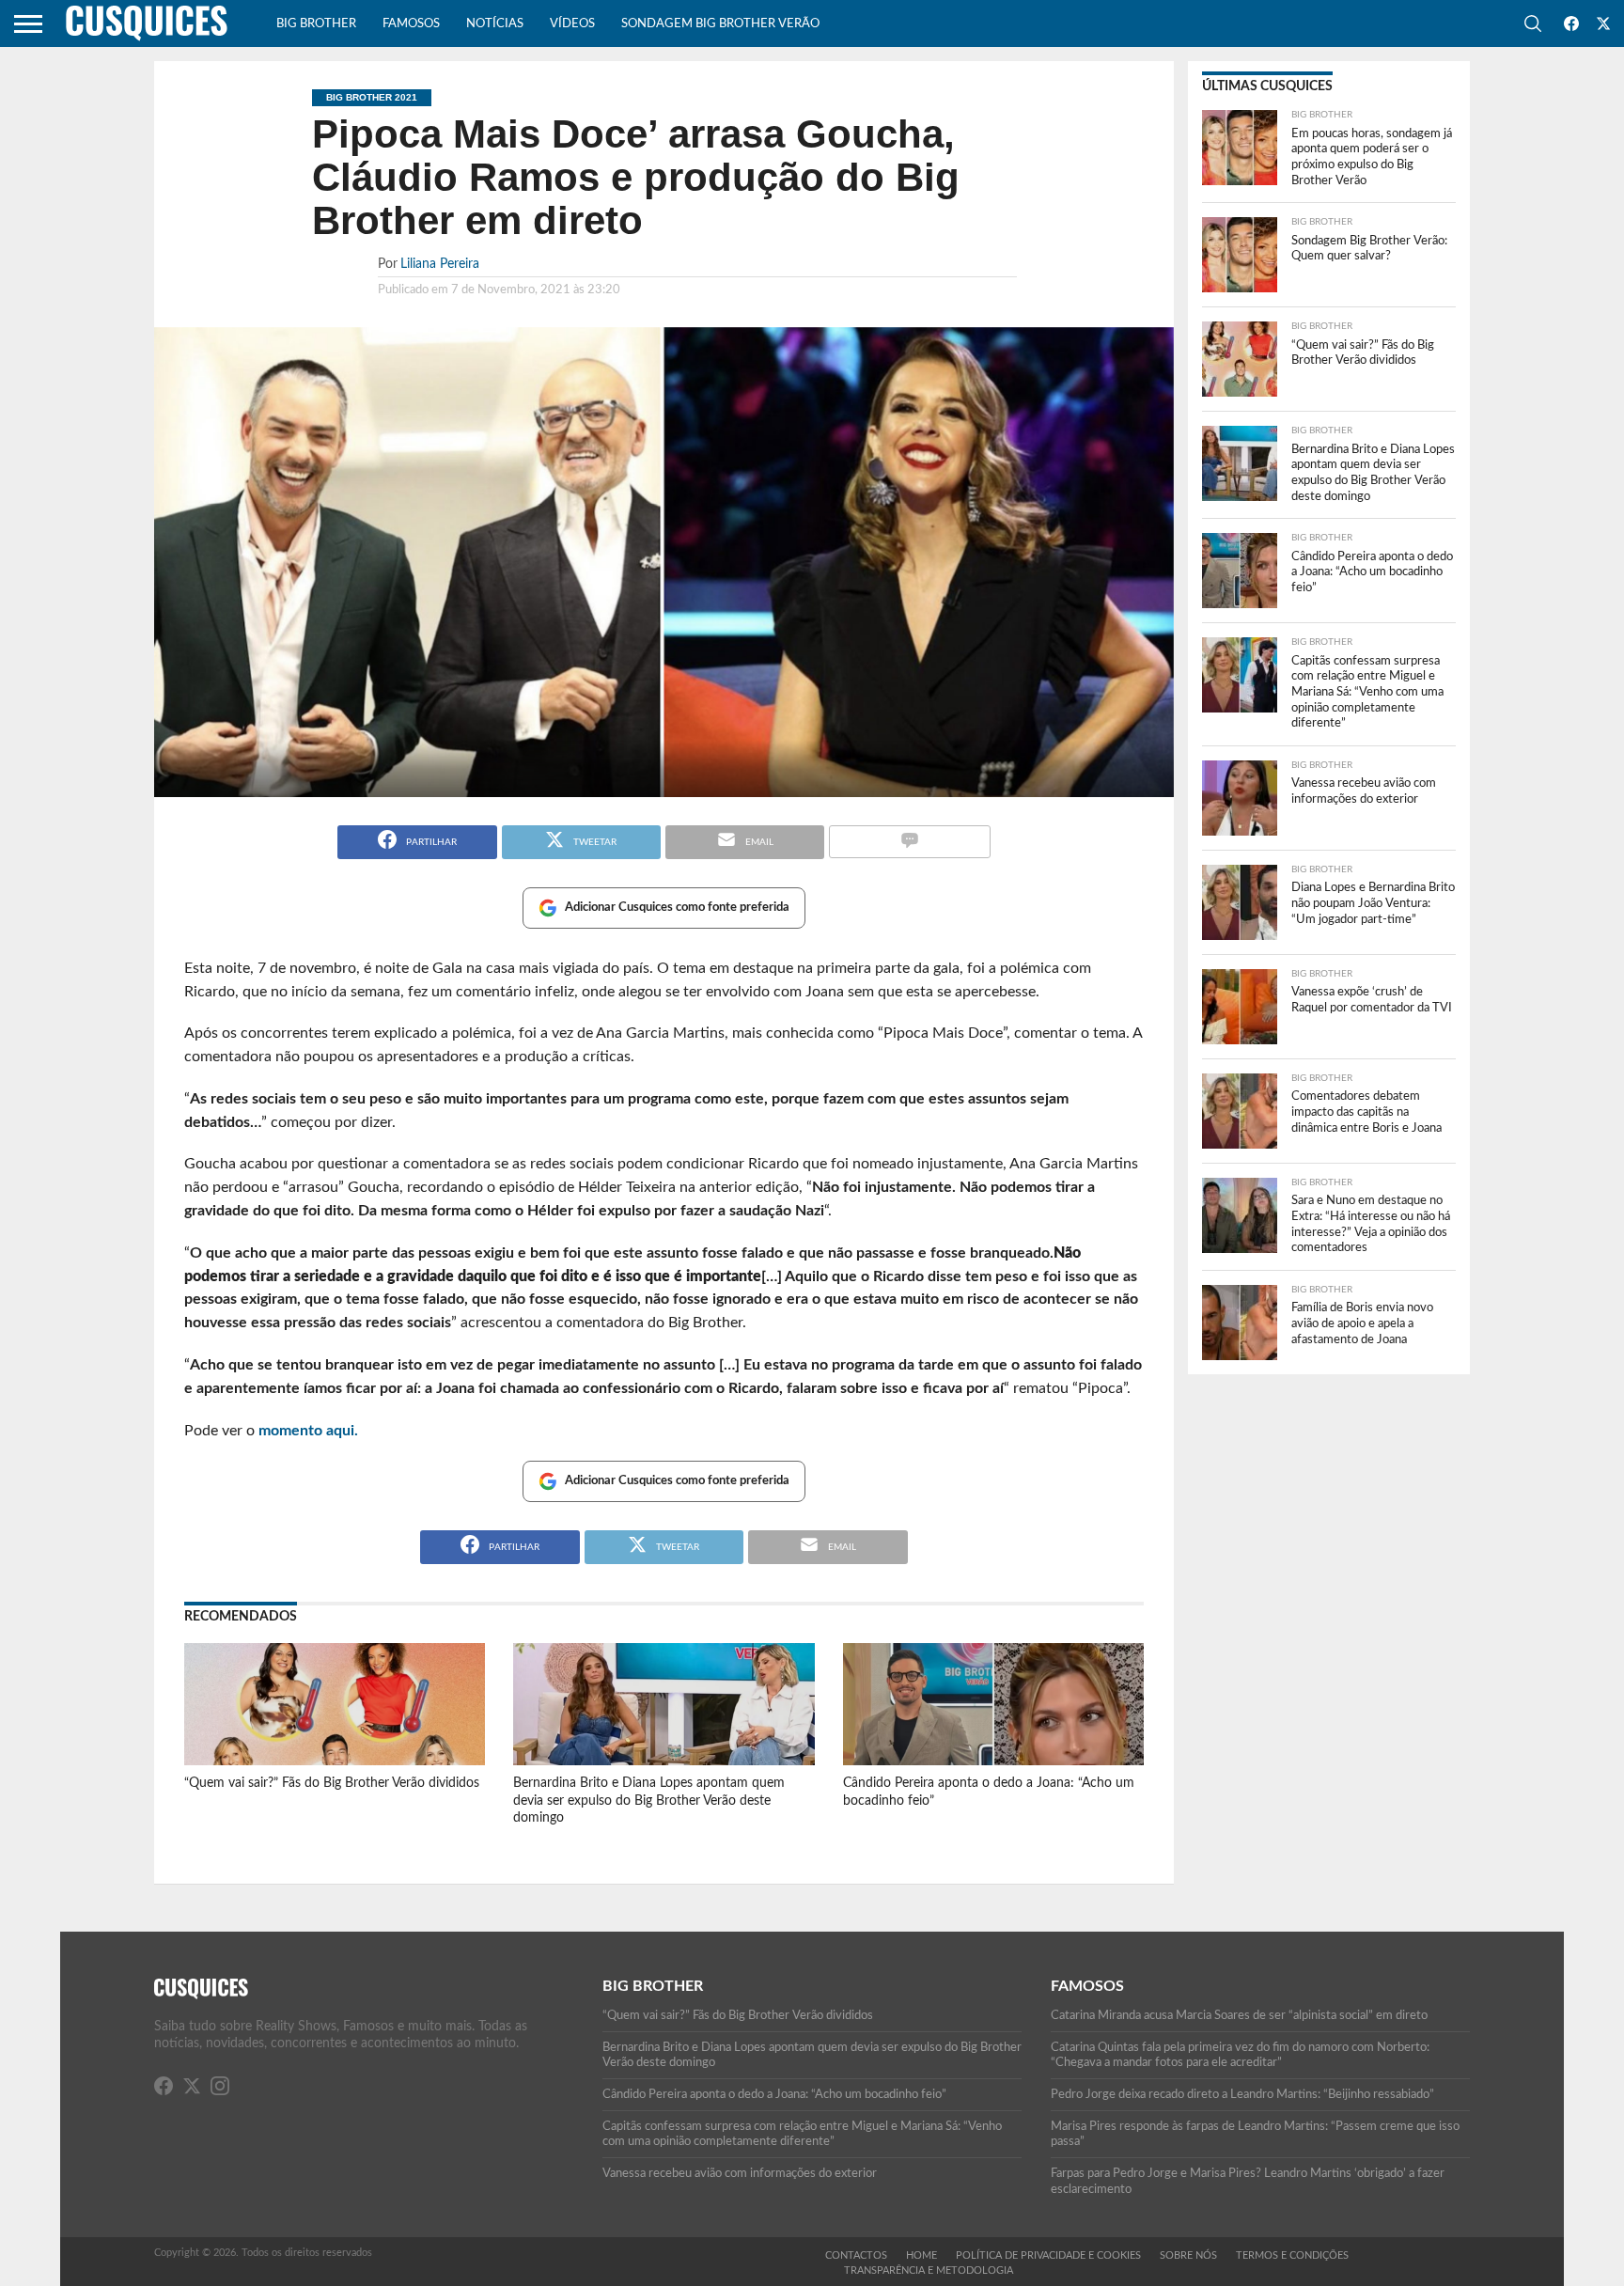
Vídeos (572, 24)
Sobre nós (1188, 2255)
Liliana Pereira (440, 264)
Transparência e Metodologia (929, 2270)
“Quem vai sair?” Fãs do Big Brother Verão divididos (332, 1783)
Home (921, 2255)
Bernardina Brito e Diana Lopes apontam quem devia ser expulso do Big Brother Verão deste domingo (649, 1800)
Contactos (856, 2255)
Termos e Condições (1292, 2255)
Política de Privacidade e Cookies (1048, 2255)
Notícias (495, 24)
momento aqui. (308, 1431)
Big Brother (316, 24)
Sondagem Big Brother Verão (720, 24)
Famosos (411, 24)
